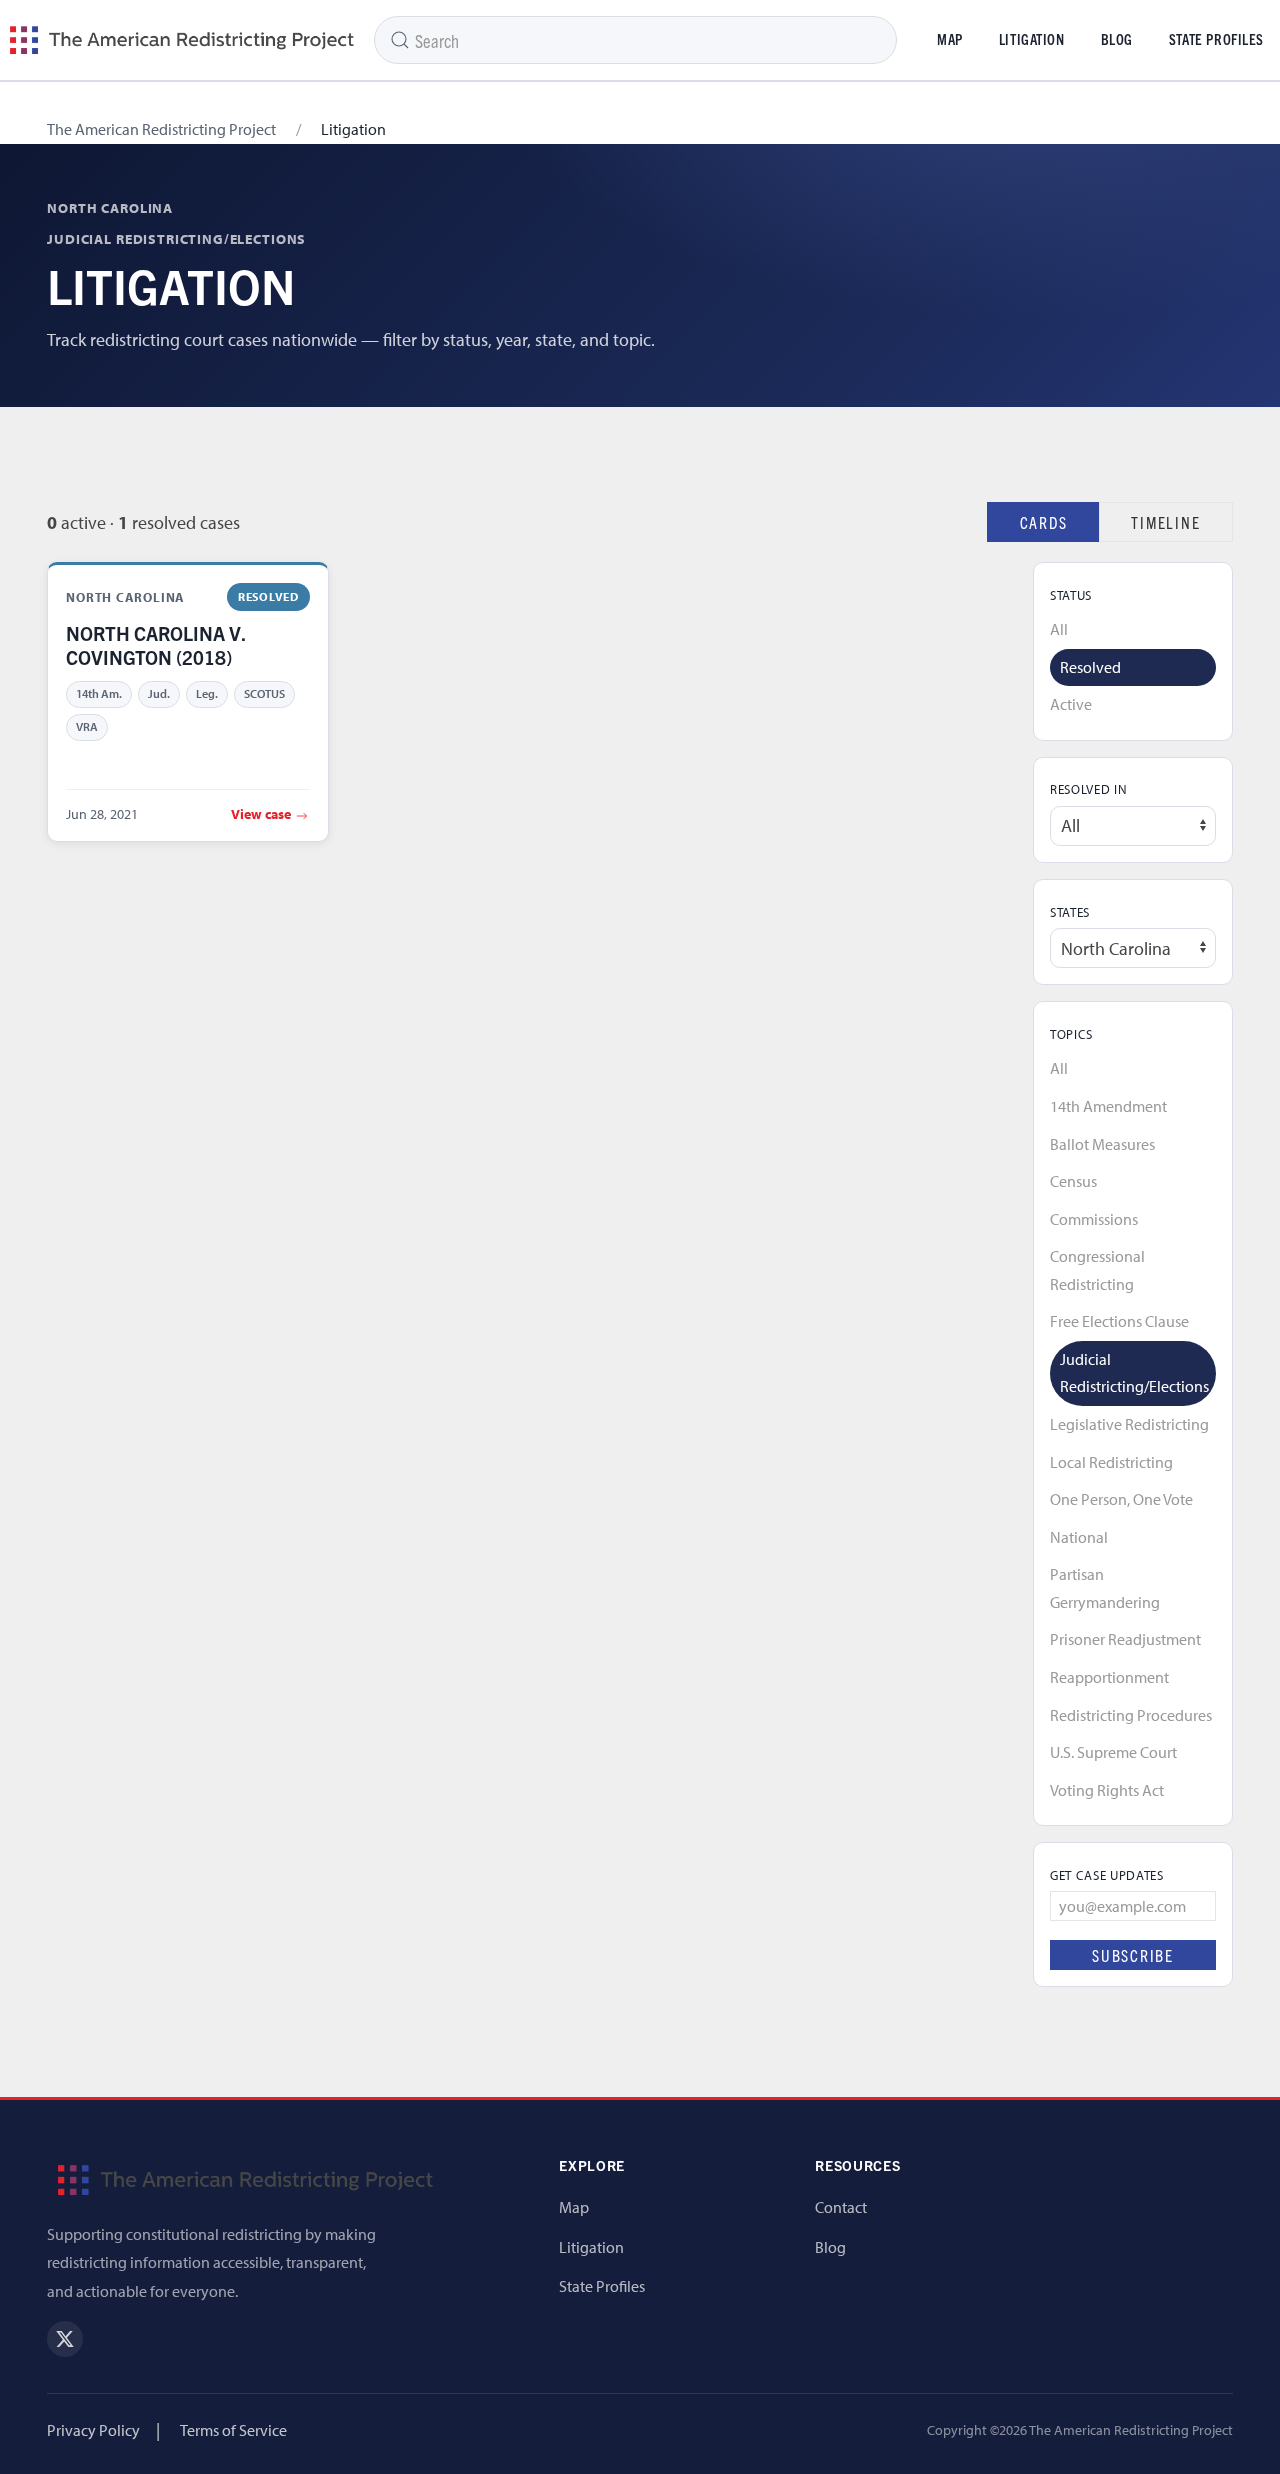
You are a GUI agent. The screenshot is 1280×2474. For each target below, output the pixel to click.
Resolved (1090, 667)
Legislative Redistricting (1129, 1424)
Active (1071, 704)
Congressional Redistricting (1097, 1270)
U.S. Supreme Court (1113, 1752)
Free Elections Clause (1119, 1321)
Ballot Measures (1102, 1144)
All (1059, 629)
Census (1073, 1181)
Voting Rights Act (1107, 1790)
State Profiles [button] (1216, 39)
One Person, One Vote (1121, 1499)
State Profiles (602, 2286)
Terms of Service (233, 2430)
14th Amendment (1108, 1106)
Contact (841, 2207)
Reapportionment (1109, 1677)
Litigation (1032, 39)
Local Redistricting (1111, 1462)
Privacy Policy (93, 2430)
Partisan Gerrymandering (1105, 1588)
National (1079, 1537)
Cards (1044, 522)
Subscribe (1133, 1955)
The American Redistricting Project (161, 129)
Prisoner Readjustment (1125, 1639)
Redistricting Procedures (1131, 1715)
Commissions (1094, 1219)
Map (950, 39)
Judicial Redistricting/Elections (1134, 1373)
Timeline (1165, 522)
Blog (1117, 39)
